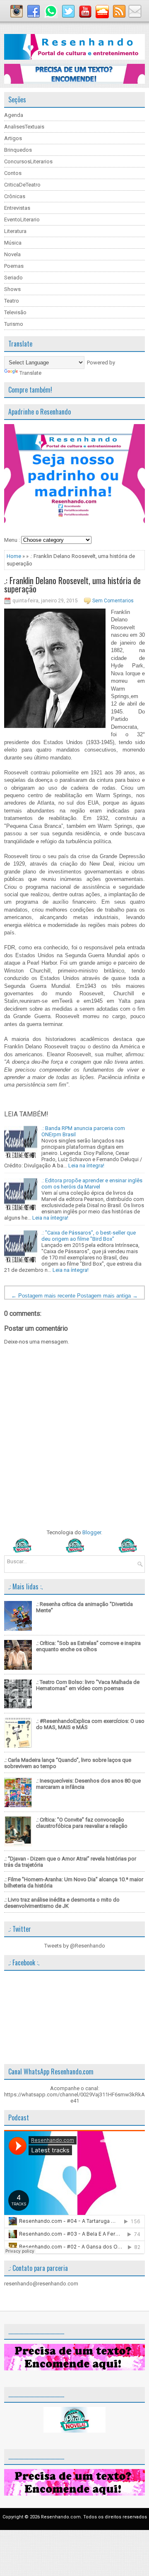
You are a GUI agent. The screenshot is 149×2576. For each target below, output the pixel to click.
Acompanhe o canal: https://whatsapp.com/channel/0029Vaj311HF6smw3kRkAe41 (74, 2095)
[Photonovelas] (74, 1551)
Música (13, 243)
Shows (12, 289)
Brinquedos (18, 150)
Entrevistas (17, 208)
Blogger (92, 1532)
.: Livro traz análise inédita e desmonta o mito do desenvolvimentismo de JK (62, 1903)
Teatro (12, 301)
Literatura (15, 231)
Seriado (13, 278)
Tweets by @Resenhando (75, 1946)
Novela (12, 254)
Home (14, 556)
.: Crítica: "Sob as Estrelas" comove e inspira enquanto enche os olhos (88, 1646)
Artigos (13, 138)
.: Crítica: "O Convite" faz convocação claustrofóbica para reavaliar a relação (82, 1823)
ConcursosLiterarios (28, 161)
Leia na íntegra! (86, 1166)
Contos (13, 173)
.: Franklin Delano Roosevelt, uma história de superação (72, 585)
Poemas (14, 266)
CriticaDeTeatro (22, 185)
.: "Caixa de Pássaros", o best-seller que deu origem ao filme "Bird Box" (89, 1236)
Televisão (15, 312)
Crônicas (15, 196)
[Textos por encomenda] (74, 82)
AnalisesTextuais (24, 127)
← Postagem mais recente (43, 1296)
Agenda (14, 115)
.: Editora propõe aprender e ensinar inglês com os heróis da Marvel (92, 1184)
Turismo (14, 324)
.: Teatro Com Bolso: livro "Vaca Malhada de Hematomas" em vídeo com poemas (88, 1685)
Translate (30, 373)
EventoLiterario (22, 220)
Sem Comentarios (113, 601)
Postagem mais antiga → (107, 1296)
